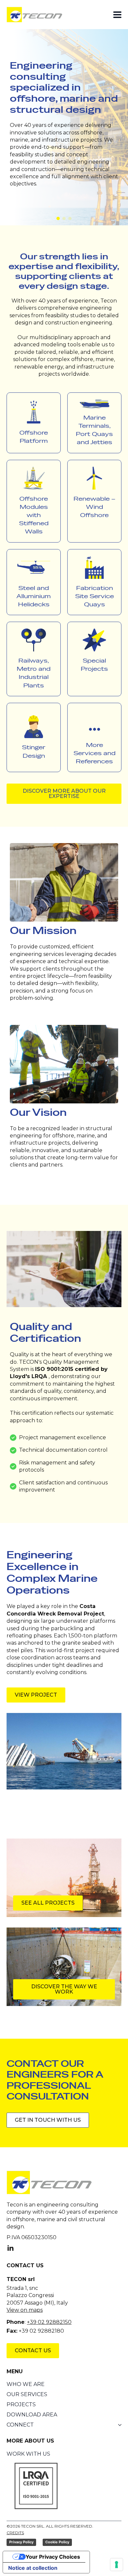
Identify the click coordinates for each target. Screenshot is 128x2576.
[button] (58, 218)
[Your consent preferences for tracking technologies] (117, 2565)
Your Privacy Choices (53, 2557)
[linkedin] (11, 2248)
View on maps (25, 2310)
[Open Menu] (117, 15)
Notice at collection (33, 2568)
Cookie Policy (57, 2542)
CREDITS (15, 2533)
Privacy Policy (21, 2542)
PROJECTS (21, 2405)
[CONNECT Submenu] (118, 2425)
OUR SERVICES (27, 2394)
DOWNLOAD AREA (32, 2415)
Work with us (28, 2454)
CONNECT (20, 2425)
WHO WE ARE (26, 2384)
